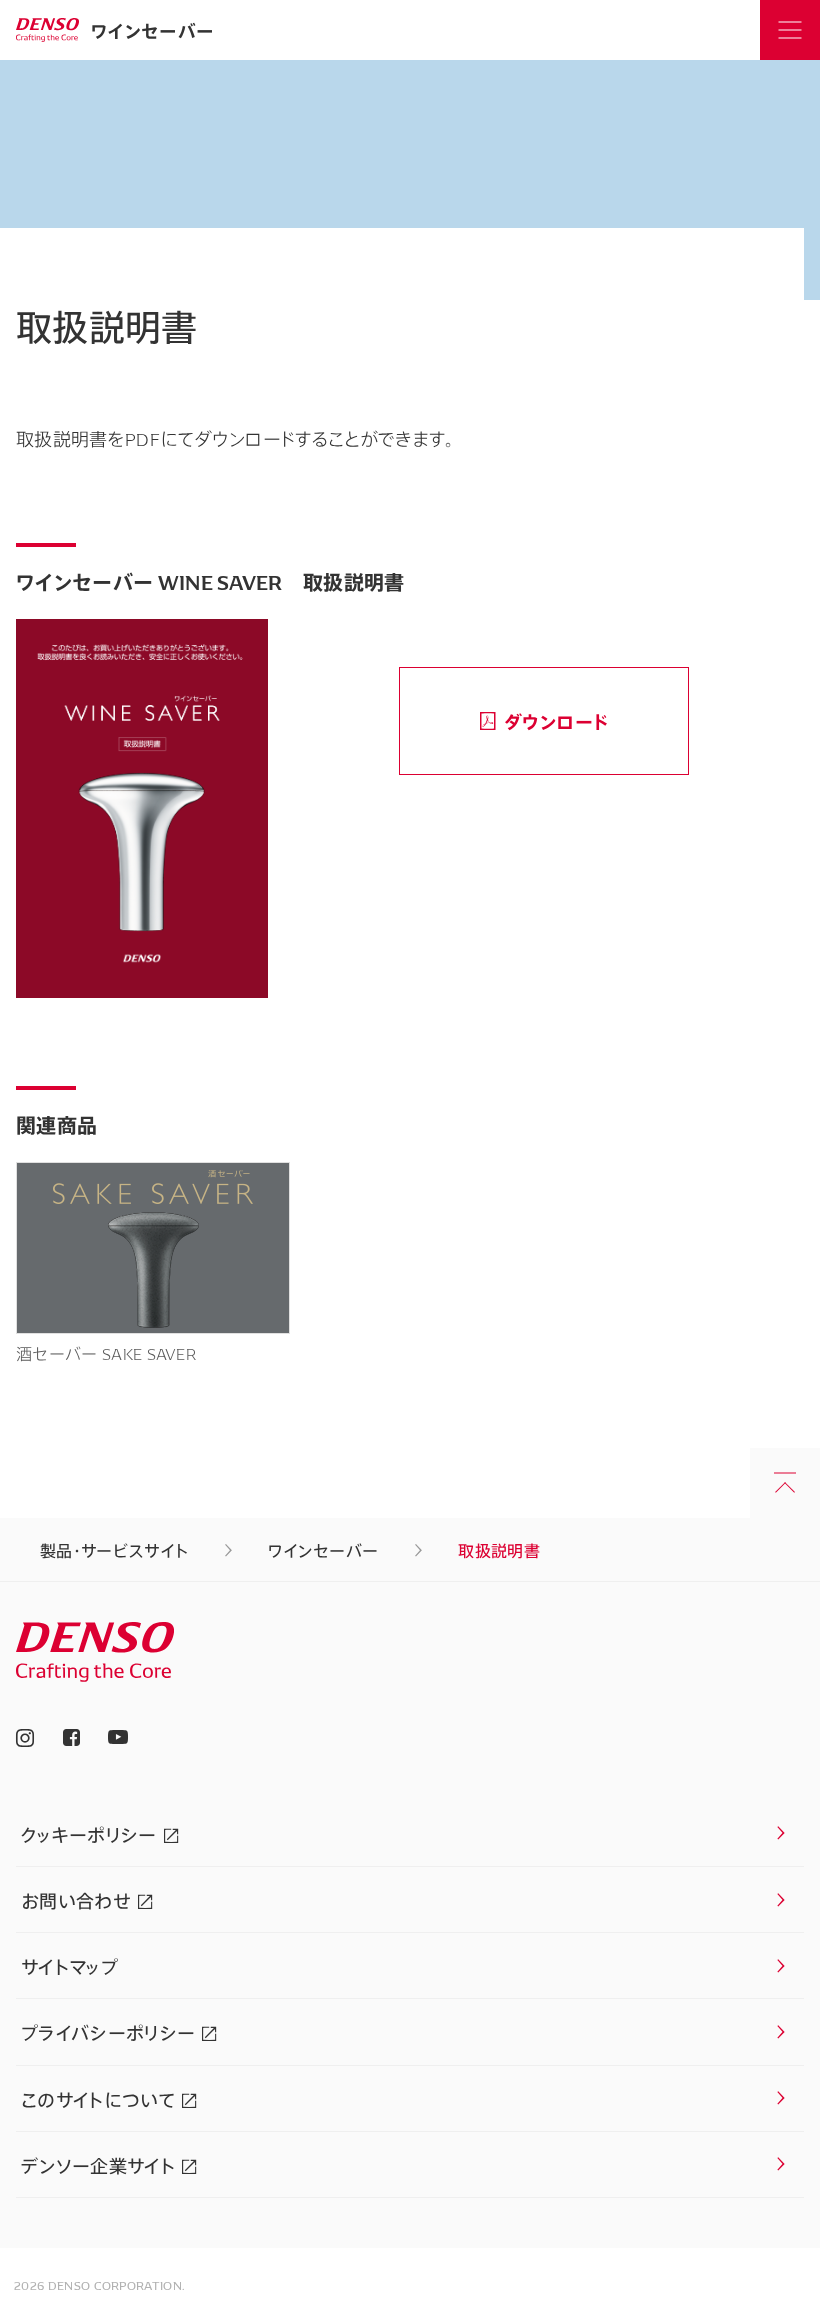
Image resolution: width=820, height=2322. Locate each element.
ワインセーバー (152, 30)
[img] (47, 30)
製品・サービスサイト (114, 1550)
